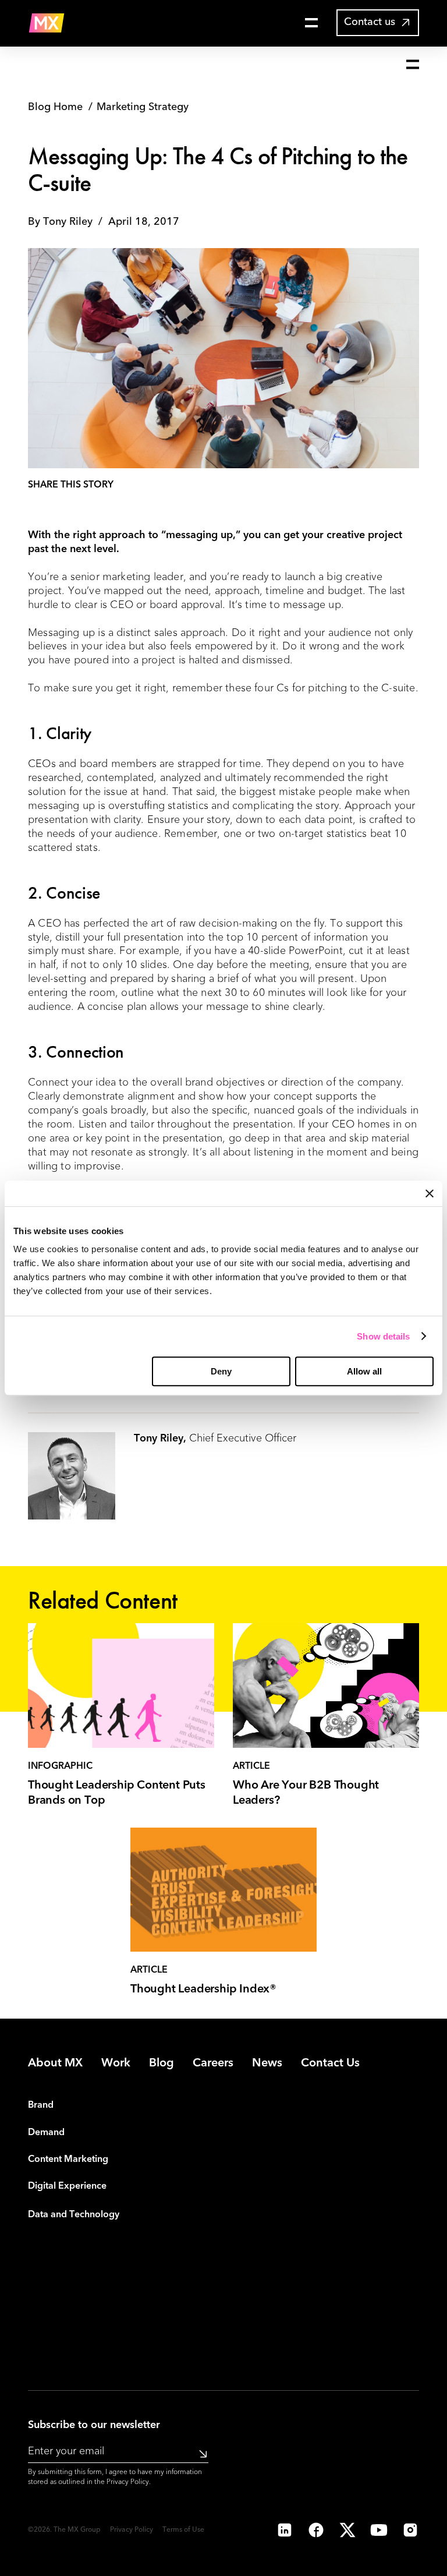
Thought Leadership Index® (203, 1990)
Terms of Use (183, 2530)
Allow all (364, 1371)
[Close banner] (430, 1193)
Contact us (370, 22)
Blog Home (55, 107)
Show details (383, 1336)
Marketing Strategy (143, 107)
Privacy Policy (128, 2482)
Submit (199, 2454)
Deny (221, 1371)
